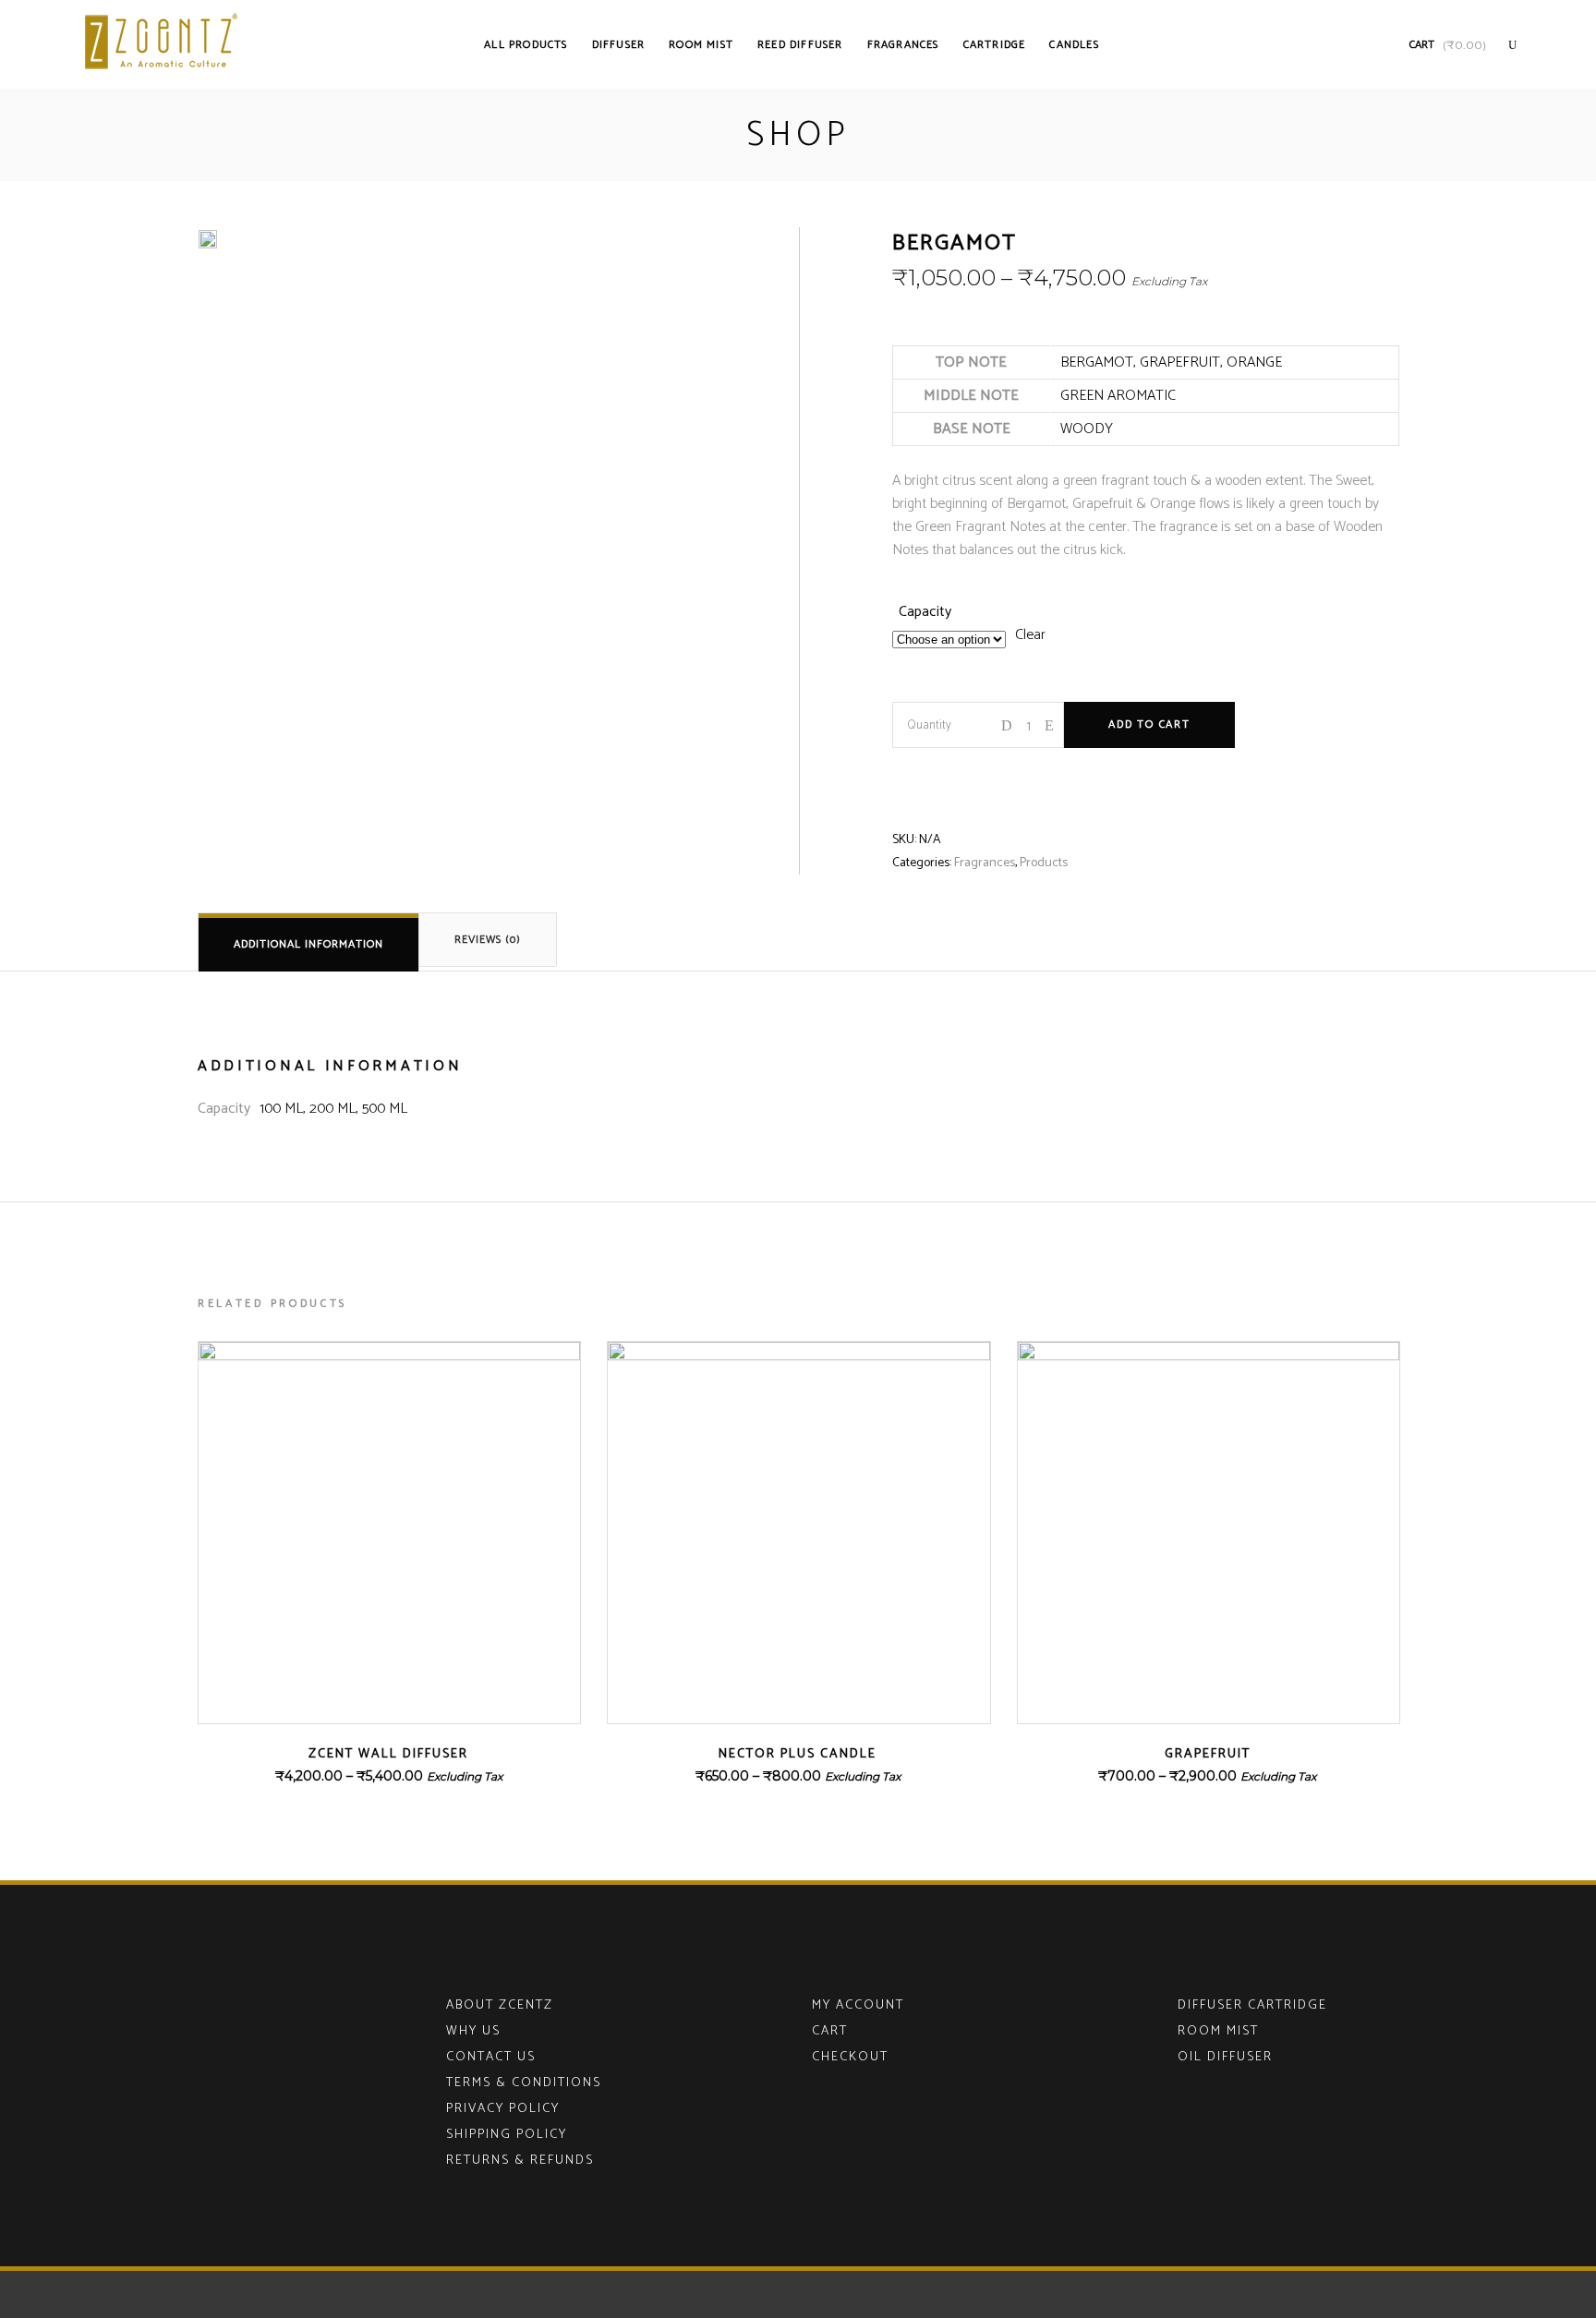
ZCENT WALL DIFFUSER (388, 1754)
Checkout (850, 2057)
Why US (473, 2031)
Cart (830, 2031)
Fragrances (985, 863)
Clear (1030, 635)
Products (1044, 863)
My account (858, 2005)
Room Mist (1218, 2031)
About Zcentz (500, 2005)
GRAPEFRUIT (1208, 1754)
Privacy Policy (503, 2109)
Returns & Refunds (520, 2161)
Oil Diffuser (1225, 2057)
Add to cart (1149, 724)
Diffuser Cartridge (1252, 2005)
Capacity (925, 612)
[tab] (308, 942)
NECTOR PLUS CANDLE (798, 1754)
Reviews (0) (488, 940)
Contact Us (491, 2057)
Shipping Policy (507, 2135)
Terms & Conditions (524, 2083)
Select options (337, 1776)
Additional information (308, 944)
